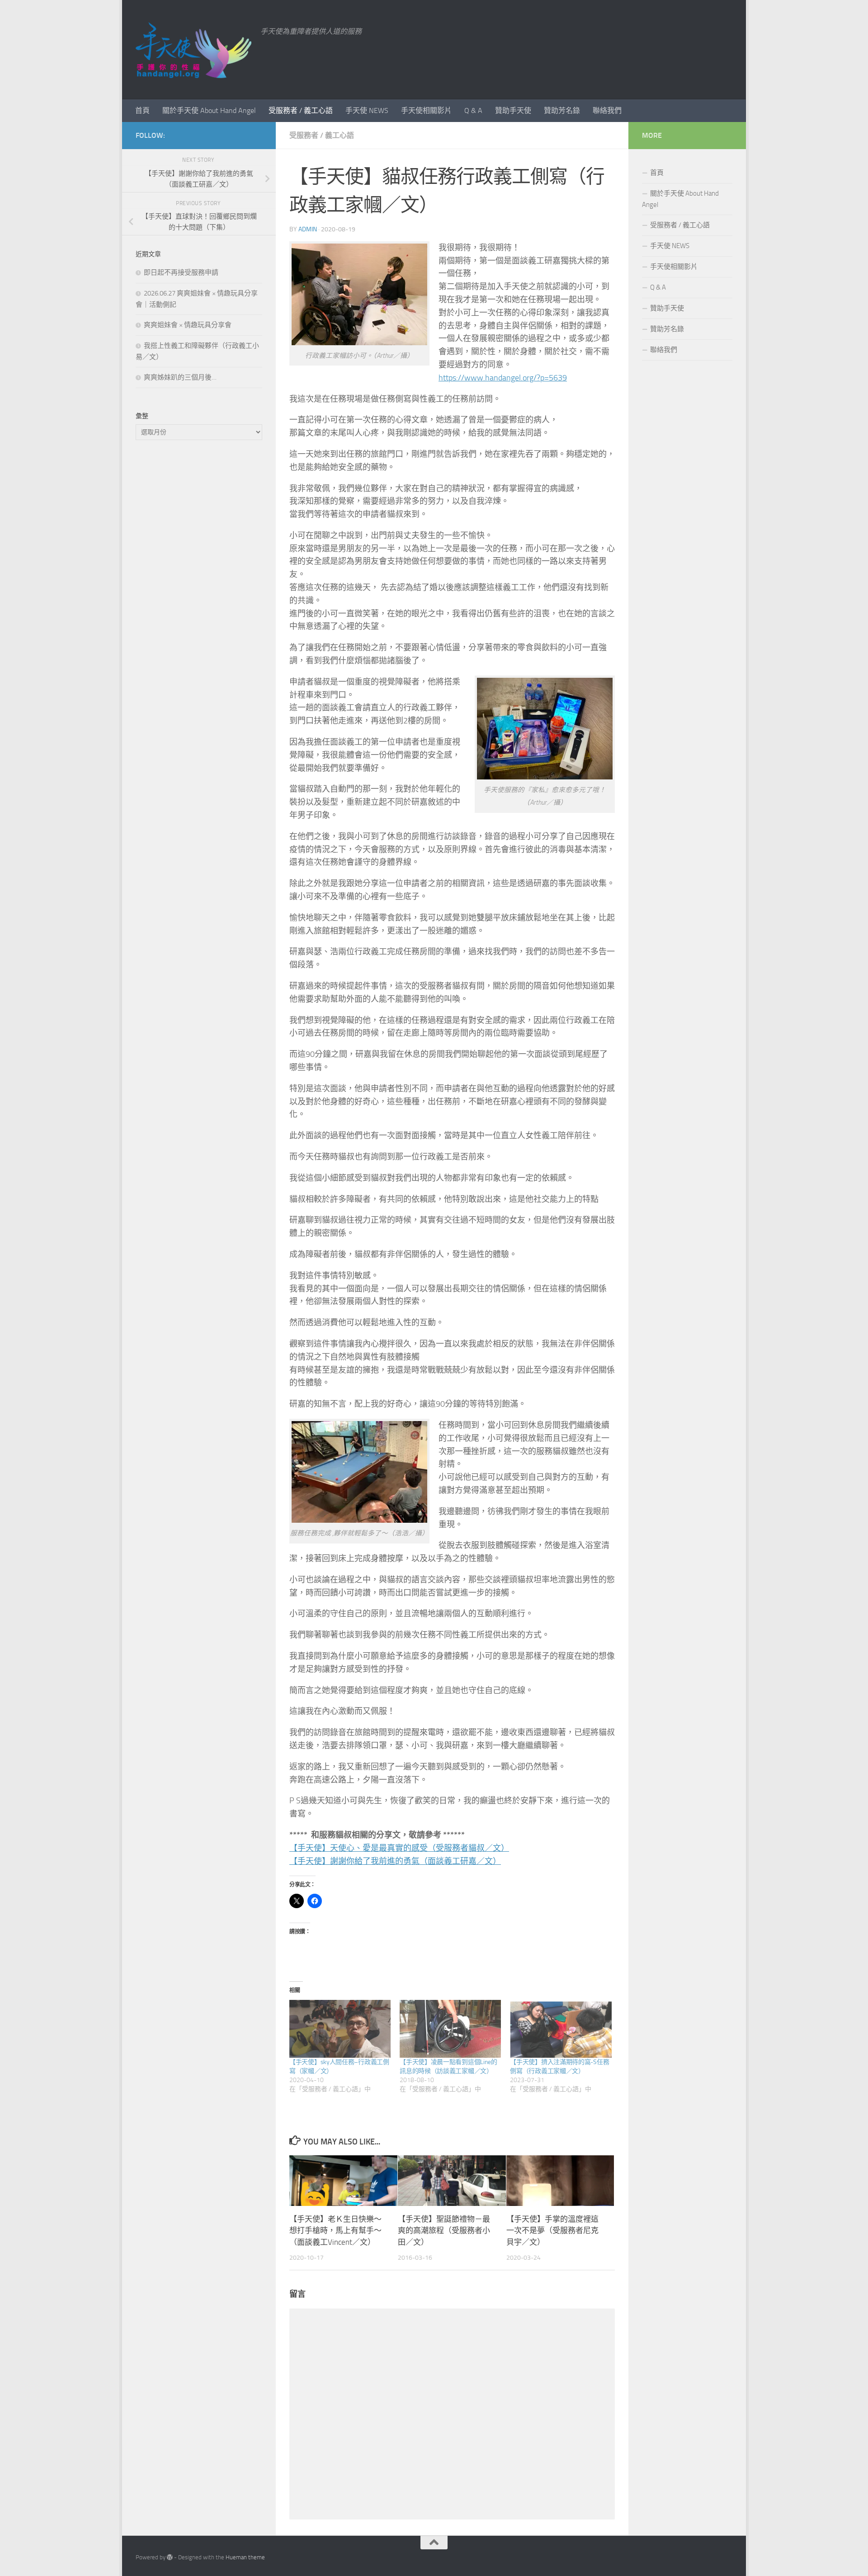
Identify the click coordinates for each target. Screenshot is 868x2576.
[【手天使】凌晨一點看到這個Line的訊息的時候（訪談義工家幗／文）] (450, 2029)
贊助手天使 (513, 110)
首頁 (142, 110)
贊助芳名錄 (562, 110)
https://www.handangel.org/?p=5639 (503, 378)
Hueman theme (245, 2557)
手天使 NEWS (367, 110)
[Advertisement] (199, 598)
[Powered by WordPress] (170, 2557)
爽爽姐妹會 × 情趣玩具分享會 (188, 325)
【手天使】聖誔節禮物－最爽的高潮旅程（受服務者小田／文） (444, 2230)
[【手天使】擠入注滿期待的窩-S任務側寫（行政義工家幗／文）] (561, 2029)
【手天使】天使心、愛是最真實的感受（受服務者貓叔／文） (399, 1848)
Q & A (473, 110)
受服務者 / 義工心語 (301, 110)
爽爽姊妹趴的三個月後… (180, 377)
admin (308, 229)
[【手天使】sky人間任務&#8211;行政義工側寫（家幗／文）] (340, 2029)
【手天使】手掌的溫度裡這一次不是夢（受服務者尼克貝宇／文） (552, 2230)
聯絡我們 (607, 110)
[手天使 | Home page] (193, 50)
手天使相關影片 (426, 110)
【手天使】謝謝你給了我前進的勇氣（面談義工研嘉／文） (395, 1861)
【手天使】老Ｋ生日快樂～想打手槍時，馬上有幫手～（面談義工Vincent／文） (335, 2230)
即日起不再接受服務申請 (181, 272)
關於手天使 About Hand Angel (209, 110)
